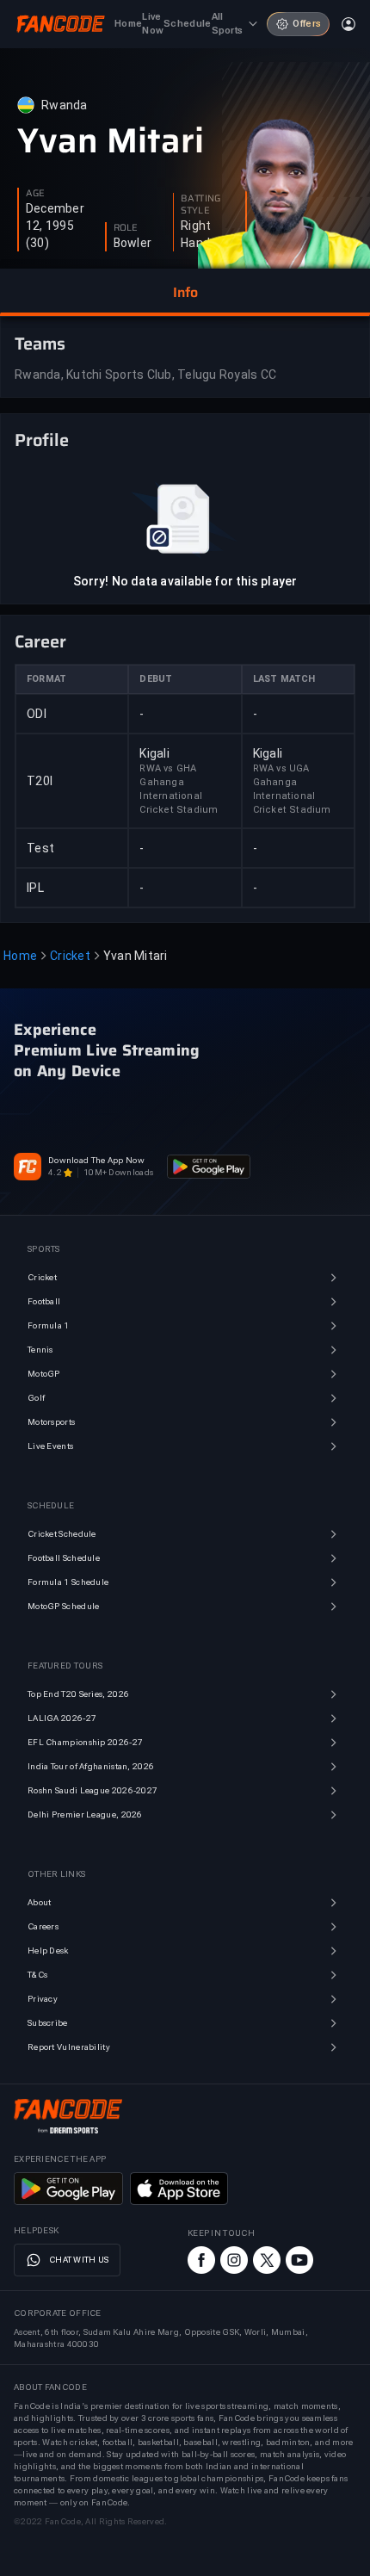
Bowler (133, 243)
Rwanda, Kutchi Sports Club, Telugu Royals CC (145, 375)
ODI (37, 714)
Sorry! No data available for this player (185, 581)
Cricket (70, 956)
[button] (185, 293)
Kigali (154, 753)
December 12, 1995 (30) (55, 226)
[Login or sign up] (348, 24)
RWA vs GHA (168, 768)
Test (40, 848)
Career (40, 641)
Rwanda (65, 105)
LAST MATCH (284, 679)
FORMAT (46, 679)
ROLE (126, 228)
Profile (42, 440)
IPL (35, 888)
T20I (40, 781)
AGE (35, 194)
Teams (40, 344)
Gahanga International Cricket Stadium (179, 796)
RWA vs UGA (281, 768)
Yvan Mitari (111, 141)
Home (20, 956)
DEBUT (156, 679)
